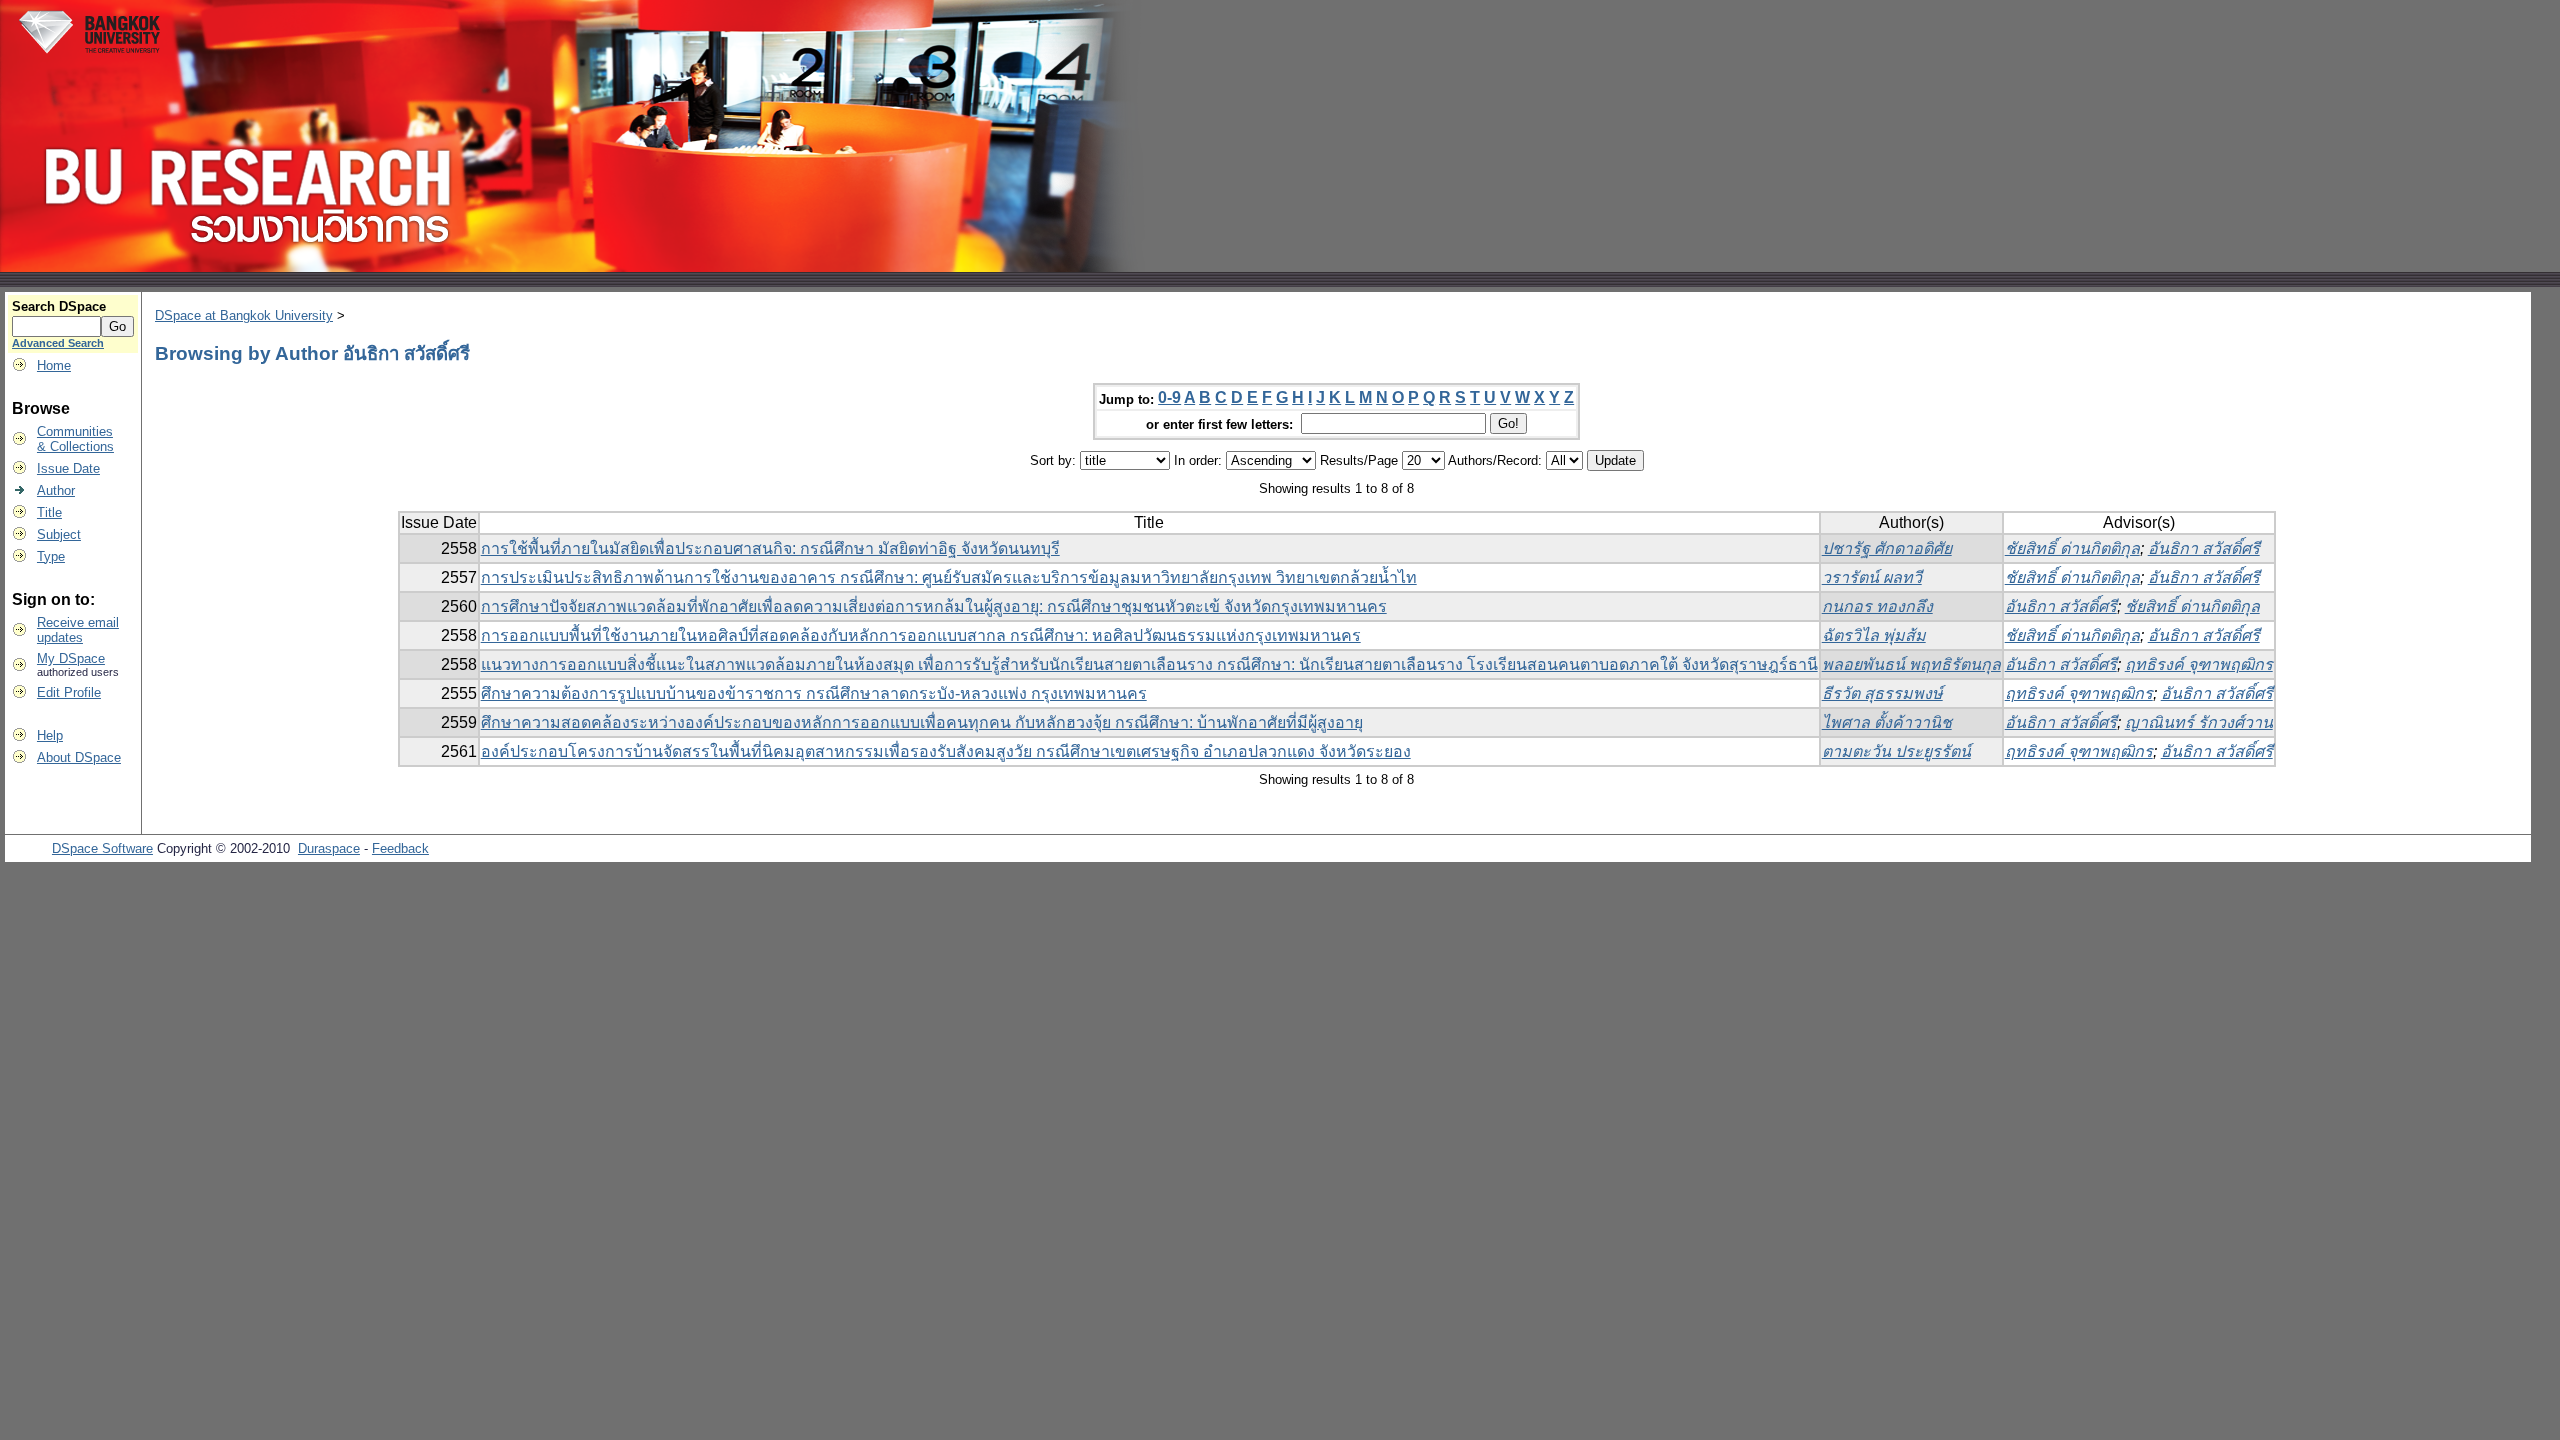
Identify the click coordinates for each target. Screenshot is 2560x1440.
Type (51, 556)
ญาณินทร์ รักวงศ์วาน (2199, 722)
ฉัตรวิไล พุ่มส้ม (1874, 635)
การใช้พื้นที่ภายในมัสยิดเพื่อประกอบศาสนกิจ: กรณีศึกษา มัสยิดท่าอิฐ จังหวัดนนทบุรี (770, 548)
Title (49, 512)
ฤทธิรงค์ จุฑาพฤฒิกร (2199, 664)
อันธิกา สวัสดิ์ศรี (2204, 548)
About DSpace (79, 757)
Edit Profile (69, 692)
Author (56, 490)
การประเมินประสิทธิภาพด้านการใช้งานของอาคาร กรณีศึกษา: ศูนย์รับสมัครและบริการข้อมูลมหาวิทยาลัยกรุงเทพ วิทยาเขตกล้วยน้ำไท (949, 577)
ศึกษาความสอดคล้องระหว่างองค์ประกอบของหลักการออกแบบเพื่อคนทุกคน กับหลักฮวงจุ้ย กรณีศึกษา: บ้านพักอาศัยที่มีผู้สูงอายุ (922, 722)
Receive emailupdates (78, 630)
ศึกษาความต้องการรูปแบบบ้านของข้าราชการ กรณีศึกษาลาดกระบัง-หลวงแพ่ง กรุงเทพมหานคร (814, 693)
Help (50, 735)
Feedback (400, 848)
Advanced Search (58, 343)
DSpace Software (102, 848)
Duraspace (329, 848)
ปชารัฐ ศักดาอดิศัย (1887, 548)
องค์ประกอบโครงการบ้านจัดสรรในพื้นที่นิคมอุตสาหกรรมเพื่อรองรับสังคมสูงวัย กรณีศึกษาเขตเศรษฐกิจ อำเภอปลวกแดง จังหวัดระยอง (946, 751)
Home (54, 365)
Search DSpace (59, 306)
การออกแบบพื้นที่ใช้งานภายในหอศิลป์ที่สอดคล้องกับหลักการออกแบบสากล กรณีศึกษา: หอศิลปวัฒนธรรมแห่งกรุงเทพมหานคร (921, 635)
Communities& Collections (75, 439)
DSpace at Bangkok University (244, 315)
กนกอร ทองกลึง (1877, 606)
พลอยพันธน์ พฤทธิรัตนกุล (1911, 664)
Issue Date (68, 468)
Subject (59, 534)
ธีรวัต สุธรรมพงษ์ (1882, 693)
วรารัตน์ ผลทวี (1872, 577)
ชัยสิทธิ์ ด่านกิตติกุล (2072, 548)
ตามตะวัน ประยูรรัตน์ (1896, 751)
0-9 (1169, 397)
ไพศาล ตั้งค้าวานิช (1887, 722)
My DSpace (71, 658)
